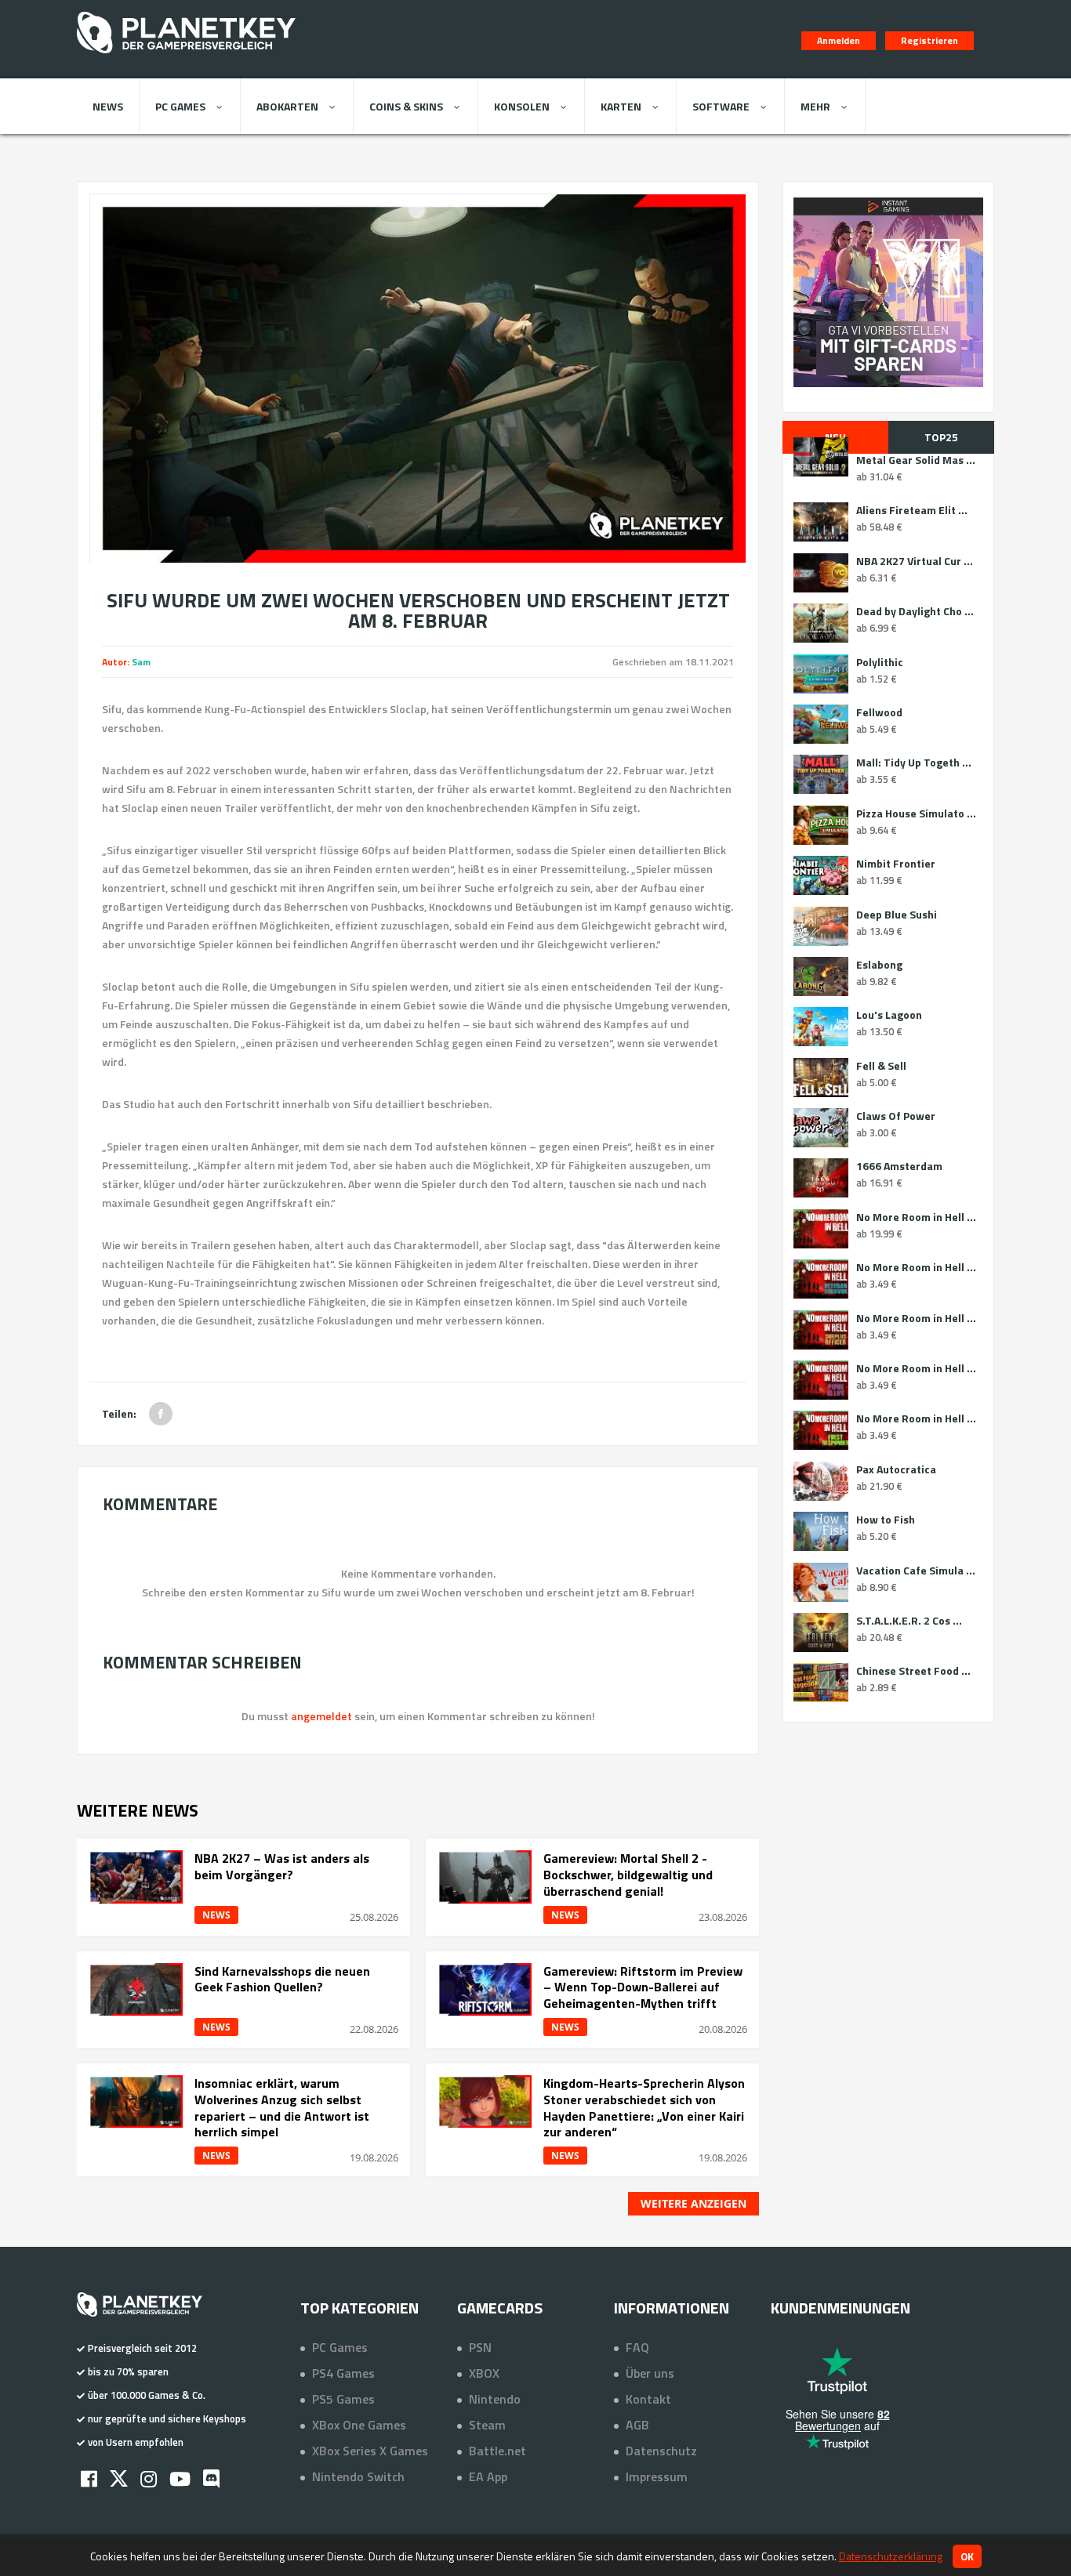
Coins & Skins (406, 106)
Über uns (650, 2373)
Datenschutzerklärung (891, 2556)
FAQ (637, 2347)
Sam (141, 662)
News (108, 106)
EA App (488, 2476)
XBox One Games (359, 2425)
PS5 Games (343, 2399)
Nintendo (495, 2399)
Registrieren (929, 40)
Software (721, 106)
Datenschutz (661, 2451)
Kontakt (648, 2399)
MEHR (815, 106)
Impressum (657, 2476)
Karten (621, 106)
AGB (637, 2425)
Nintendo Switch (358, 2476)
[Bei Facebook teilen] (161, 1414)
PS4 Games (343, 2373)
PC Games (180, 106)
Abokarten (287, 106)
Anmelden (839, 40)
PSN (480, 2347)
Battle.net (497, 2451)
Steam (487, 2425)
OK (967, 2556)
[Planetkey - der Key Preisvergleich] (186, 56)
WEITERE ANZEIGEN (693, 2203)
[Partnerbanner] (888, 292)
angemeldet (321, 1716)
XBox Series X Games (370, 2451)
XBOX (484, 2373)
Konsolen (522, 106)
